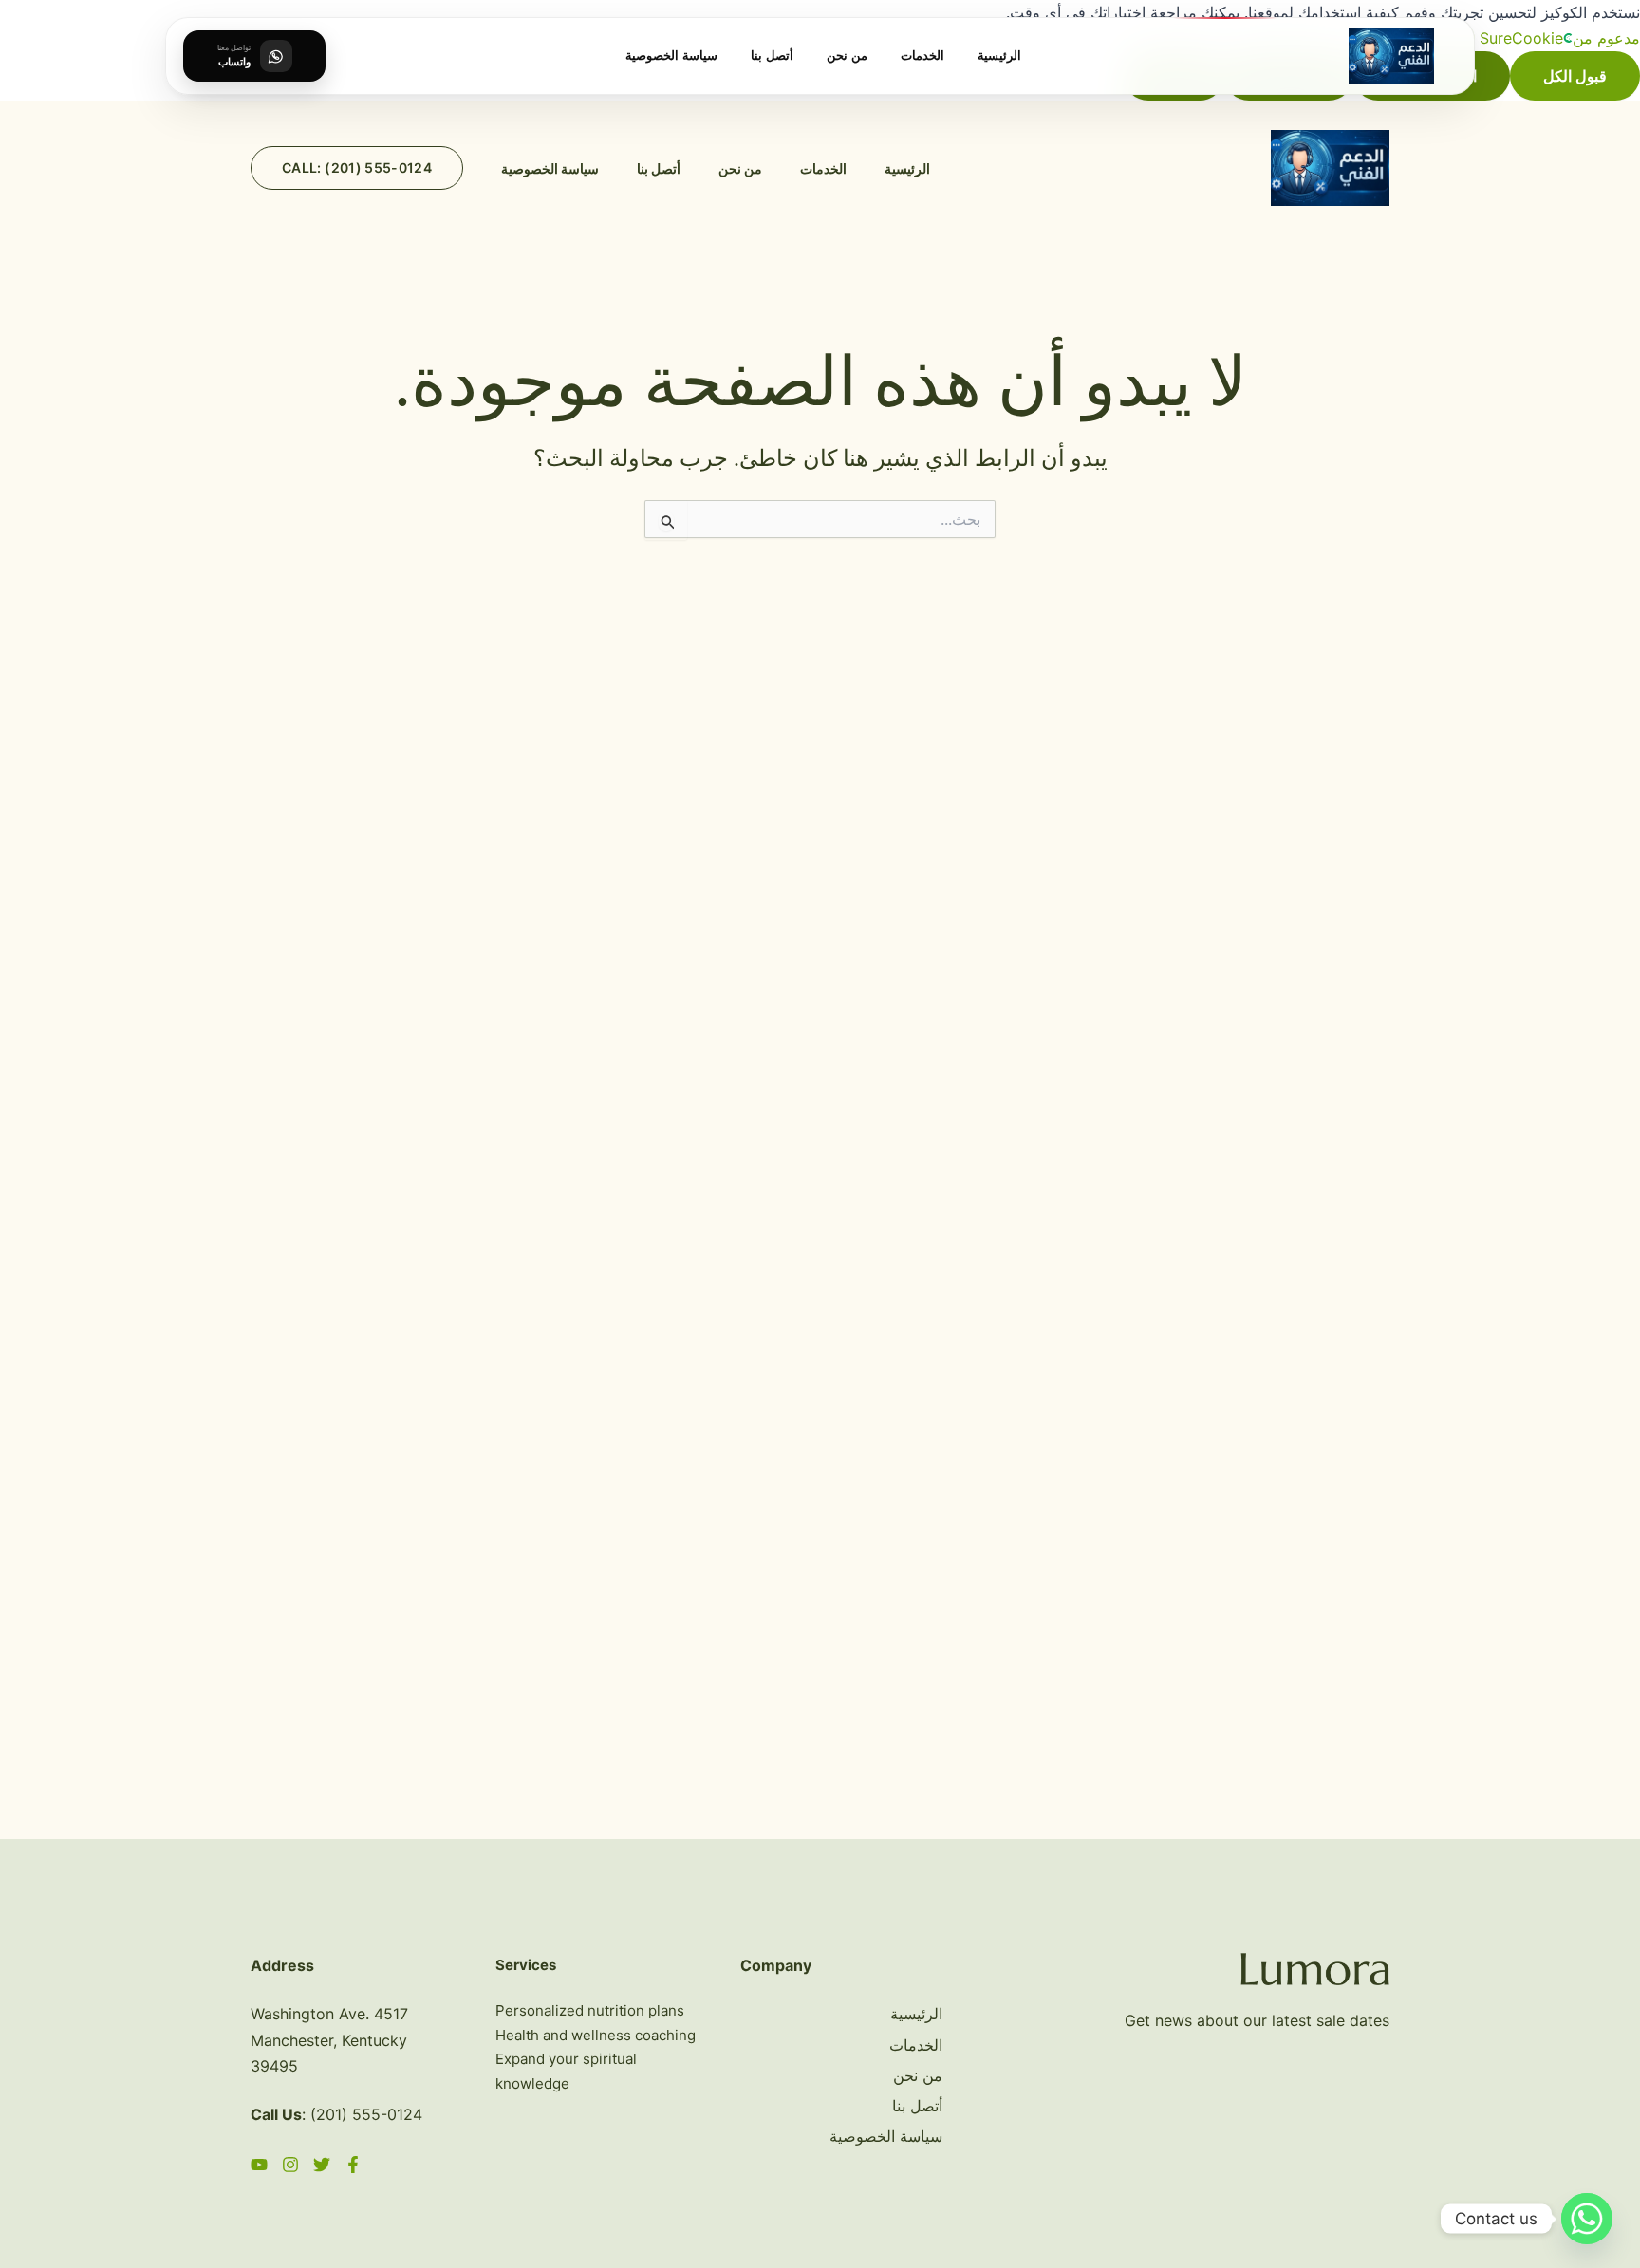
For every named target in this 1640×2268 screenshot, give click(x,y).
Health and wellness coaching (596, 2035)
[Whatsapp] (1587, 2219)
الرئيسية (999, 56)
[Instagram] (290, 2165)
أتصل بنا (772, 56)
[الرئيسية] (1391, 56)
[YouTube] (259, 2165)
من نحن (847, 56)
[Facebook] (353, 2165)
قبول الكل (1575, 76)
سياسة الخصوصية (671, 56)
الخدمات (922, 56)
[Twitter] (322, 2165)
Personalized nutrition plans (590, 2010)
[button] (357, 168)
